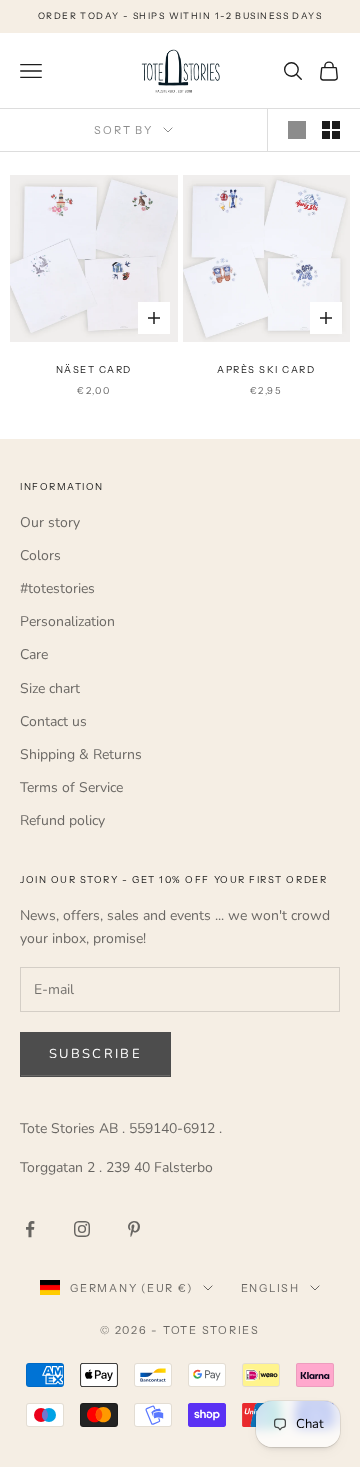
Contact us (53, 721)
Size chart (50, 688)
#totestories (57, 588)
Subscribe (95, 1054)
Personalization (67, 621)
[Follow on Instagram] (82, 1229)
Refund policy (62, 820)
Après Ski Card (266, 369)
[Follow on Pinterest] (134, 1229)
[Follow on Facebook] (30, 1229)
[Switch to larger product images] (297, 130)
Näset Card (94, 369)
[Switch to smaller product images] (331, 130)
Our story (50, 522)
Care (34, 654)
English (270, 1288)
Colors (40, 555)
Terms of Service (71, 787)
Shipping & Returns (81, 754)
